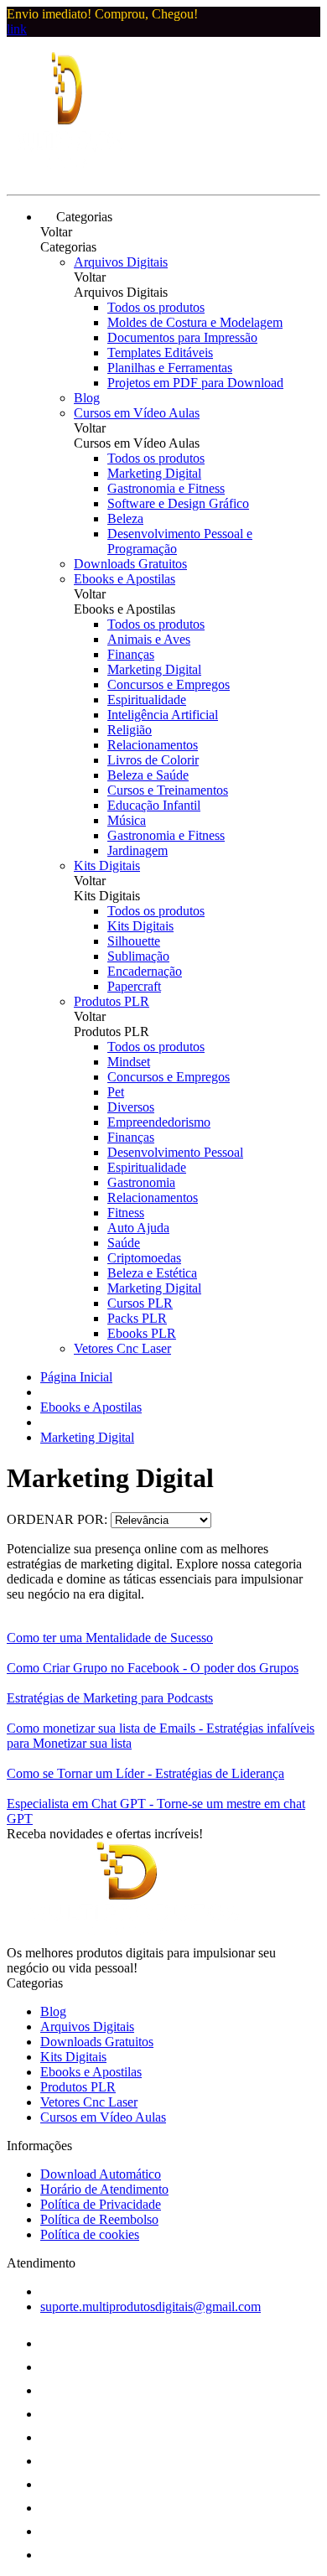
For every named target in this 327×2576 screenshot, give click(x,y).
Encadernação (145, 971)
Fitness (126, 1213)
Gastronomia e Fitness (166, 488)
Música (127, 820)
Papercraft (134, 986)
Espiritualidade (147, 700)
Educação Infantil (154, 805)
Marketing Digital (154, 473)
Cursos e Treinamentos (168, 790)
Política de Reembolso (99, 2219)
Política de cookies (90, 2234)
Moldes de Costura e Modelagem (195, 322)
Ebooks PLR (142, 1333)
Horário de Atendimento (104, 2189)
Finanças (131, 654)
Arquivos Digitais (121, 262)
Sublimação (138, 956)
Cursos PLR (140, 1303)
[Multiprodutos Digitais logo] (70, 173)
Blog (87, 398)
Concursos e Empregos (169, 684)
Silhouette (134, 941)
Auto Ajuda (138, 1228)
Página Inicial (76, 1377)
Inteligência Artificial (163, 715)
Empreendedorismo (159, 1122)
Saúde (124, 1243)
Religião (130, 730)
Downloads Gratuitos (130, 564)
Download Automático (101, 2174)
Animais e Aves (149, 639)
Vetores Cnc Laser (122, 1348)
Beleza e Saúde (148, 775)
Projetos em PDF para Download (195, 383)
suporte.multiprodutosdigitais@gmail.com (151, 2306)
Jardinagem (138, 850)
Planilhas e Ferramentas (170, 368)
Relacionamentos (153, 745)
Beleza (125, 518)
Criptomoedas (144, 1258)
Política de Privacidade (101, 2204)
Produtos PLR (112, 1001)
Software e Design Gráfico (178, 503)
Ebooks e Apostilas (125, 579)
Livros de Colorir (153, 760)
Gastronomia (141, 1182)
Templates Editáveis (160, 352)
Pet (116, 1092)
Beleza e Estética (152, 1273)
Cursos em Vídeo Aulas (137, 413)
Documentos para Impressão (182, 337)
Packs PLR (137, 1318)
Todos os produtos (156, 307)
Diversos (131, 1107)
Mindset (129, 1062)
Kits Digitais (107, 866)
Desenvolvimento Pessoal (175, 1152)
